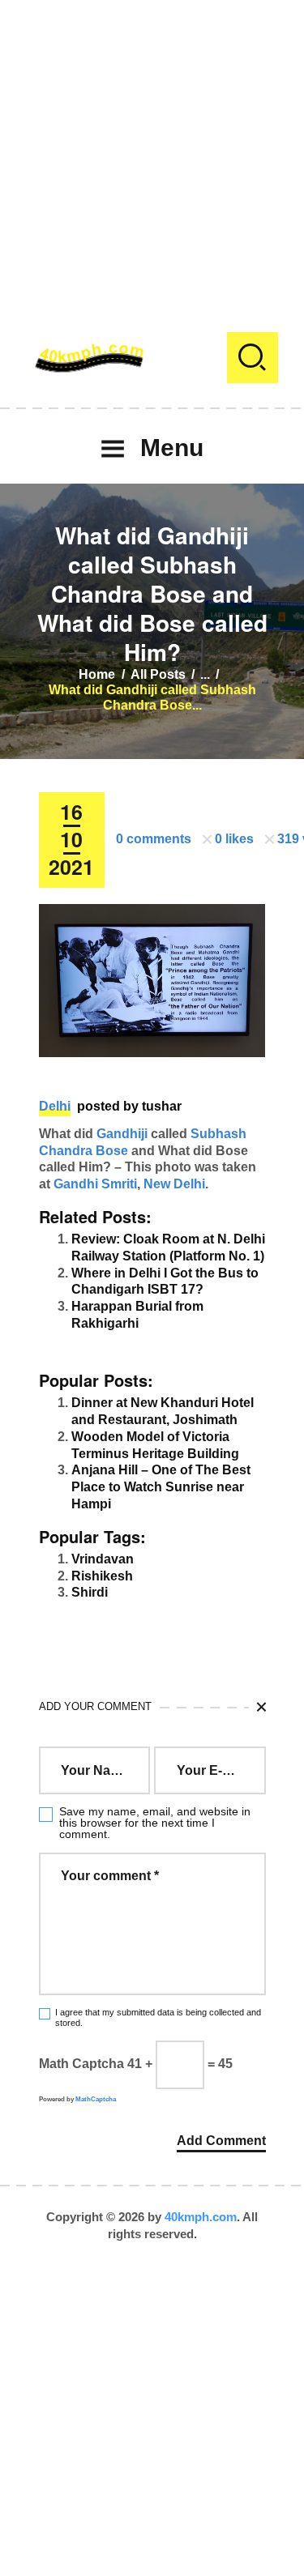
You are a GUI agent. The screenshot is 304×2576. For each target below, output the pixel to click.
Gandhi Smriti (95, 1184)
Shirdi (90, 1592)
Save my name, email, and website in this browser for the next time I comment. (155, 1823)
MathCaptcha (96, 2099)
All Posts (158, 674)
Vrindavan (103, 1559)
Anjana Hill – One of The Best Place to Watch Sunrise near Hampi (161, 1487)
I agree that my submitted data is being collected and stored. (158, 2017)
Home (97, 674)
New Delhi (174, 1184)
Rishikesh (102, 1576)
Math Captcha (81, 2064)
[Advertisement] (152, 152)
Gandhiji (122, 1134)
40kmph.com (201, 2217)
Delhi (55, 1106)
